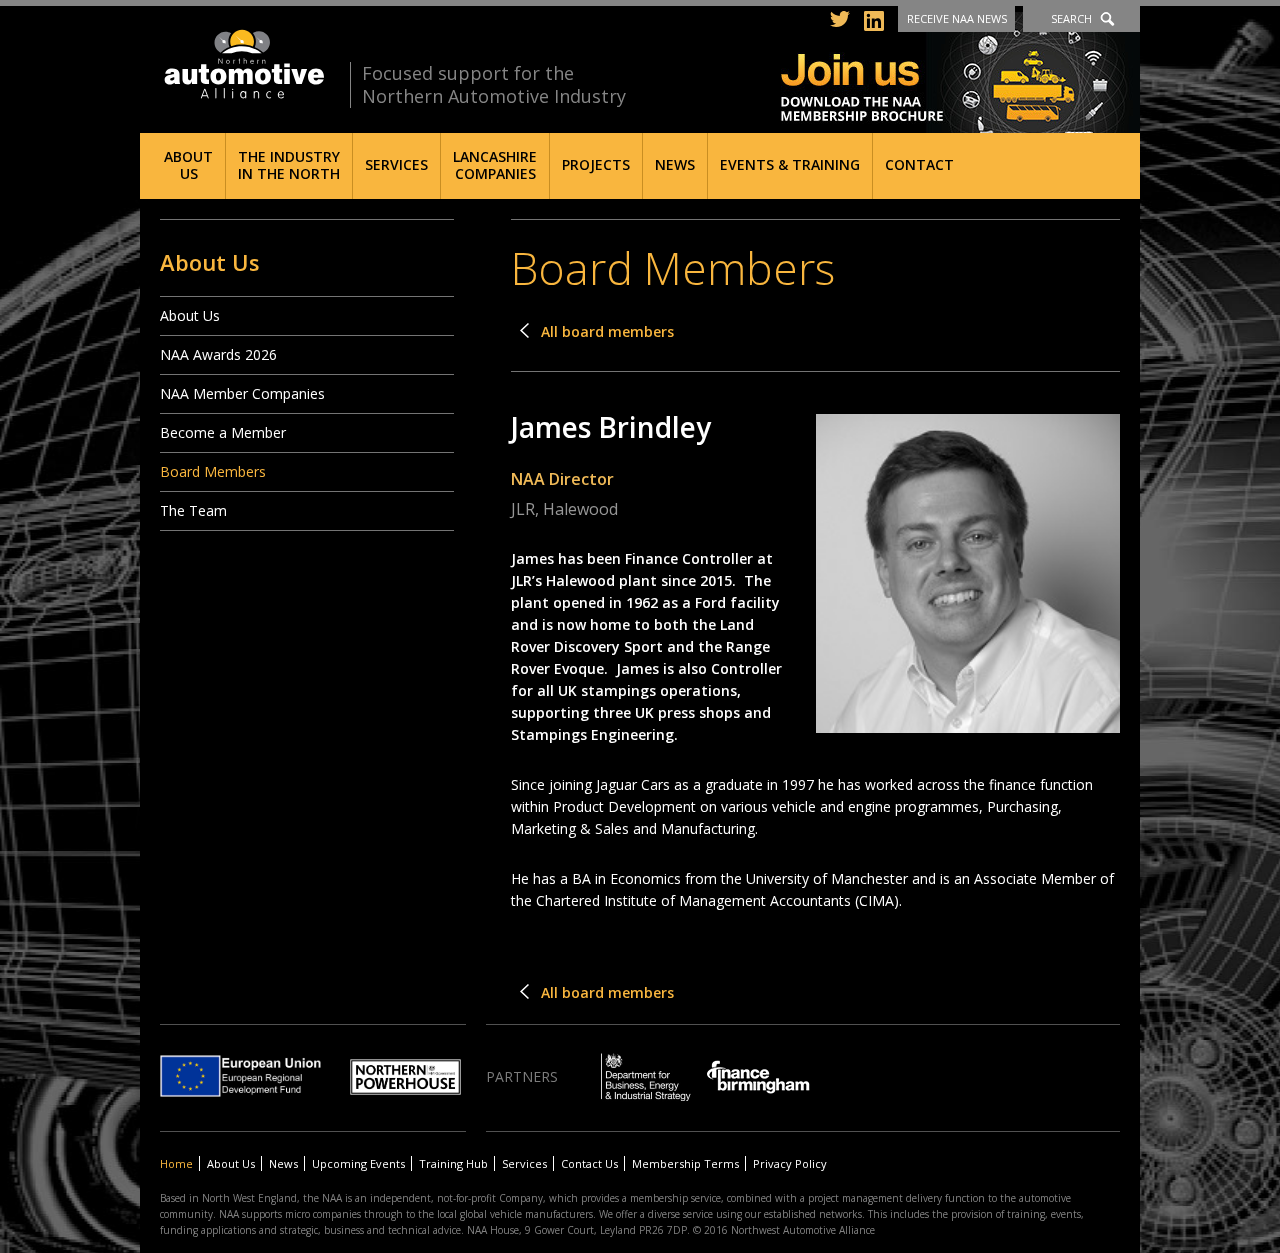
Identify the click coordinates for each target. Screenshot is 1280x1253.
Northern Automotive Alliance (242, 64)
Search (1071, 18)
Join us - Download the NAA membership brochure (960, 72)
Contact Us (589, 1163)
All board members (607, 331)
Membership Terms (685, 1163)
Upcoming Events (358, 1163)
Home (176, 1163)
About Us (188, 165)
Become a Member (223, 432)
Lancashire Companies (495, 165)
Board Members (213, 471)
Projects (596, 164)
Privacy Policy (790, 1163)
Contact (919, 164)
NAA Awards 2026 (218, 354)
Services (396, 164)
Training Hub (453, 1163)
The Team (193, 510)
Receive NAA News (957, 18)
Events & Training (790, 164)
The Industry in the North (289, 165)
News (675, 164)
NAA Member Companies (242, 393)
